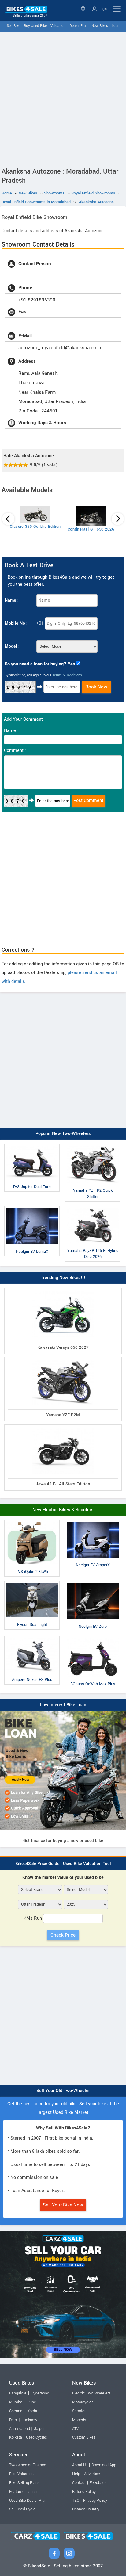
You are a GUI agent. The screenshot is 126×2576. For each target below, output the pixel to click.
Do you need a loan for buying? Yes (40, 664)
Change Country (86, 2509)
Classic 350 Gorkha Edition (35, 527)
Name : (12, 600)
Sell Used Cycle (22, 2509)
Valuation (58, 26)
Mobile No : (16, 623)
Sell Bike (13, 26)
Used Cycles (36, 2437)
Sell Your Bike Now (63, 2205)
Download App (104, 2465)
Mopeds (79, 2420)
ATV (76, 2429)
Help (76, 2474)
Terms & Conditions (67, 675)
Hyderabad (40, 2393)
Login (102, 9)
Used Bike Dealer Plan (28, 2501)
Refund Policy (84, 2492)
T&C (76, 2501)
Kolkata (16, 2437)
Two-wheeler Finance (28, 2465)
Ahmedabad (20, 2429)
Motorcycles (83, 2402)
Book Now (96, 687)
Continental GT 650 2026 (91, 529)
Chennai (16, 2411)
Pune (32, 2402)
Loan (116, 26)
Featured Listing (23, 2492)
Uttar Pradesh (84, 9)
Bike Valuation (21, 2474)
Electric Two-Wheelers (91, 2393)
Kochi (32, 2411)
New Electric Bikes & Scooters (63, 1510)
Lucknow (30, 2420)
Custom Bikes (84, 2437)
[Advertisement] (63, 98)
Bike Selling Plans (24, 2483)
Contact (79, 2483)
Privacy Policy (95, 2501)
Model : (12, 646)
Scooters (80, 2411)
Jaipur (39, 2429)
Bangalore (18, 2393)
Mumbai (16, 2402)
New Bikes (100, 26)
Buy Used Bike (35, 26)
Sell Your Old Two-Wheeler (63, 2091)
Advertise (92, 2474)
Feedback (98, 2483)
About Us (80, 2465)
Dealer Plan (79, 26)
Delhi (13, 2420)
